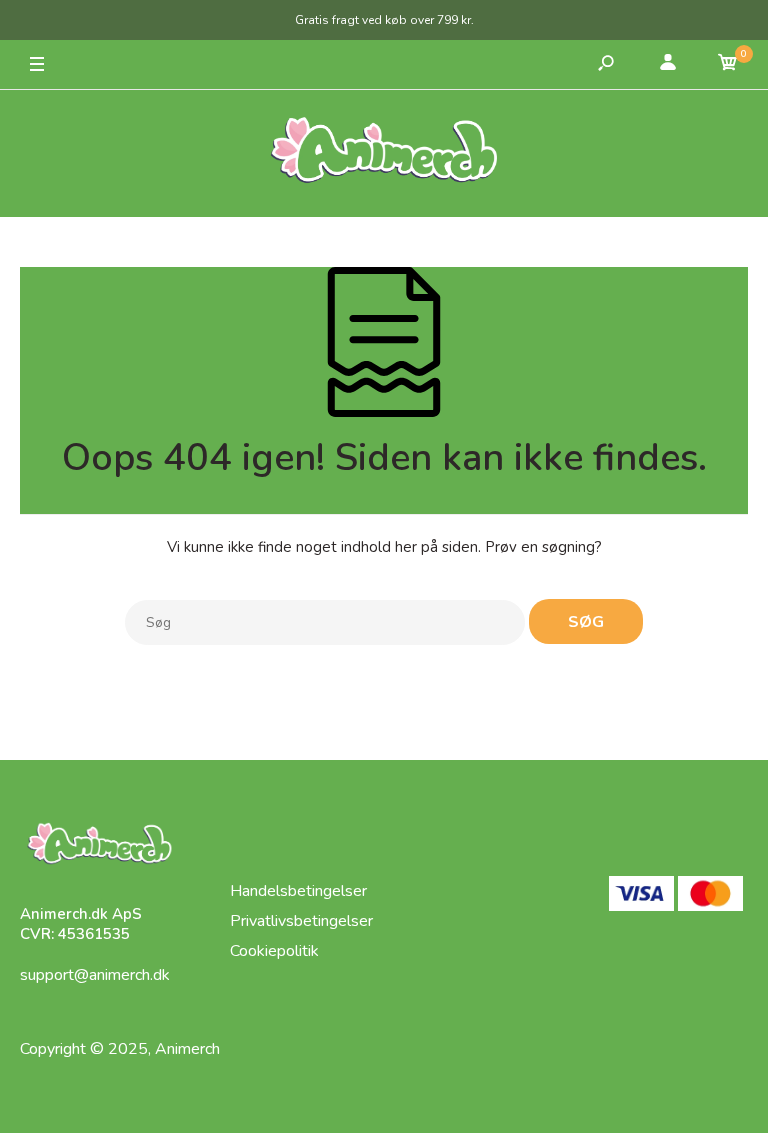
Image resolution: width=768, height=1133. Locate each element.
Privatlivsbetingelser (301, 921)
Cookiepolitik (274, 951)
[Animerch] (384, 153)
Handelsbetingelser (298, 891)
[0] (728, 65)
